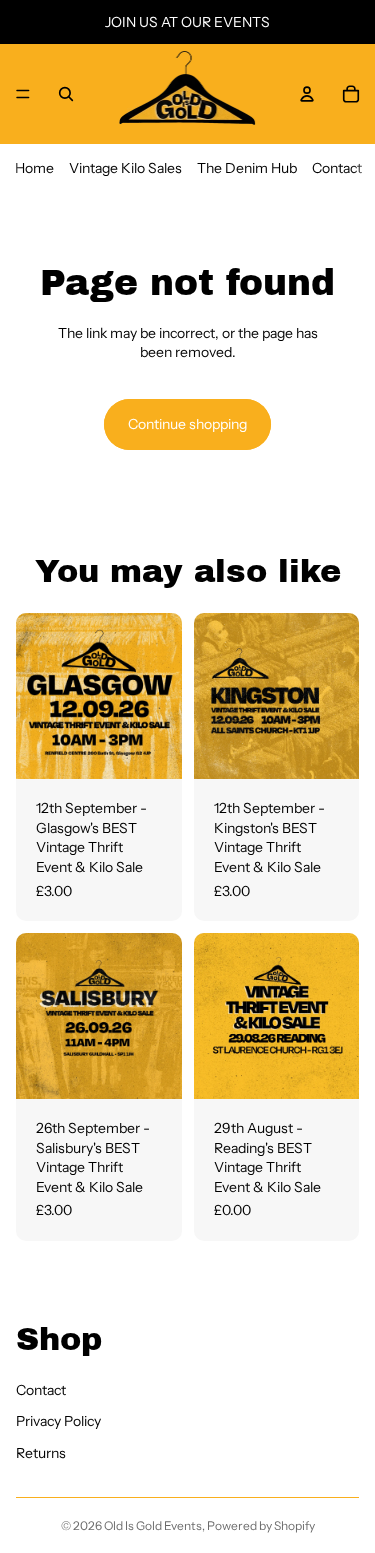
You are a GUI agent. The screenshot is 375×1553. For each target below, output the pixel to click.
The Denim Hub (247, 168)
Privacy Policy (58, 1421)
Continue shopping (187, 424)
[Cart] (351, 94)
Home (34, 168)
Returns (41, 1453)
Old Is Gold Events (153, 1525)
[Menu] (23, 94)
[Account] (307, 94)
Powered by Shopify (261, 1525)
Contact (337, 168)
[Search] (66, 94)
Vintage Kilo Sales (125, 168)
